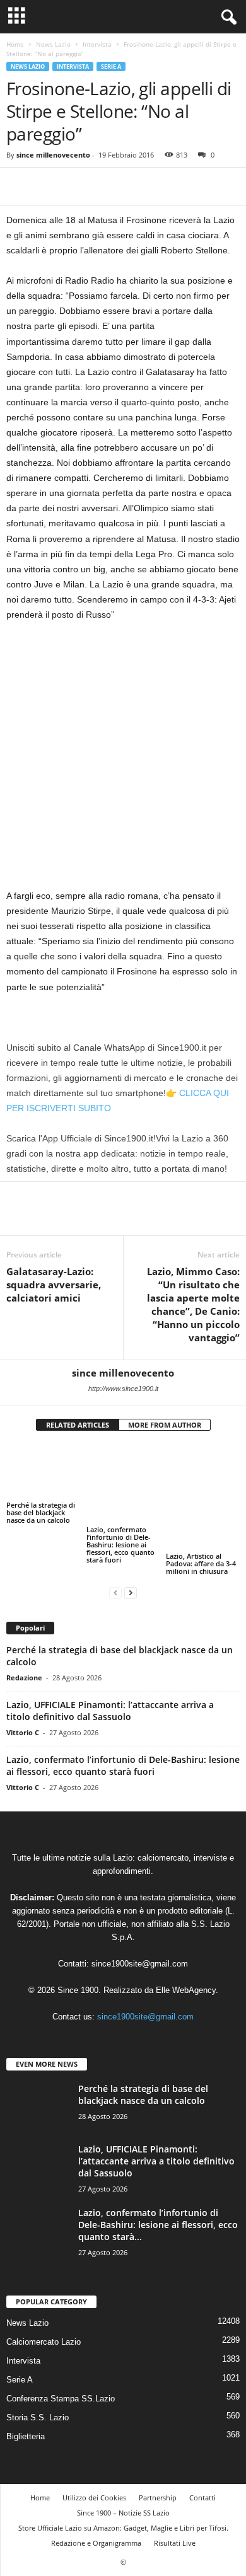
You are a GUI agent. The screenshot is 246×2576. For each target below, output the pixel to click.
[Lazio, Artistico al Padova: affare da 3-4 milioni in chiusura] (203, 1471)
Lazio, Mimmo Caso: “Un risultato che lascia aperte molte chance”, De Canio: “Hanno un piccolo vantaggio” (193, 1304)
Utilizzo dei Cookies (94, 2462)
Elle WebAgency (186, 1954)
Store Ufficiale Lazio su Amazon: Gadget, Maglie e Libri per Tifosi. (123, 2492)
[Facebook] (19, 187)
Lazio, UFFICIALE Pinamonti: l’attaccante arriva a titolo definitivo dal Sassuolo (110, 1675)
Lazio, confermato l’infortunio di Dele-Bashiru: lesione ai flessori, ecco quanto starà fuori (120, 1520)
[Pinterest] (77, 187)
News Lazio (53, 44)
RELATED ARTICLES (78, 1425)
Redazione (24, 1642)
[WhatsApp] (106, 187)
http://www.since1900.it (123, 1389)
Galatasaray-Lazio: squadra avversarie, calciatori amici (54, 1285)
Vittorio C (23, 1696)
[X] (48, 187)
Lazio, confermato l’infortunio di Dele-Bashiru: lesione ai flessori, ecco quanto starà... (158, 2189)
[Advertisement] (123, 760)
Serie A (111, 66)
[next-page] (131, 1557)
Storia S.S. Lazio (38, 2382)
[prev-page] (115, 1557)
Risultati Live (175, 2508)
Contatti (202, 2462)
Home (15, 44)
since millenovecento (53, 155)
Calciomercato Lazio (44, 2307)
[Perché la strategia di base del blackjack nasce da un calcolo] (43, 1471)
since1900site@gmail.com (140, 1928)
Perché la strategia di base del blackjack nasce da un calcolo (41, 1512)
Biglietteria (26, 2401)
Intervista (97, 44)
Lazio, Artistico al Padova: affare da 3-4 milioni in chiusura (201, 1512)
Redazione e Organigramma (96, 2508)
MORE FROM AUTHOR (165, 1425)
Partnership (158, 2462)
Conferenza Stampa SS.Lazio (61, 2363)
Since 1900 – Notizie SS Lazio (123, 2477)
